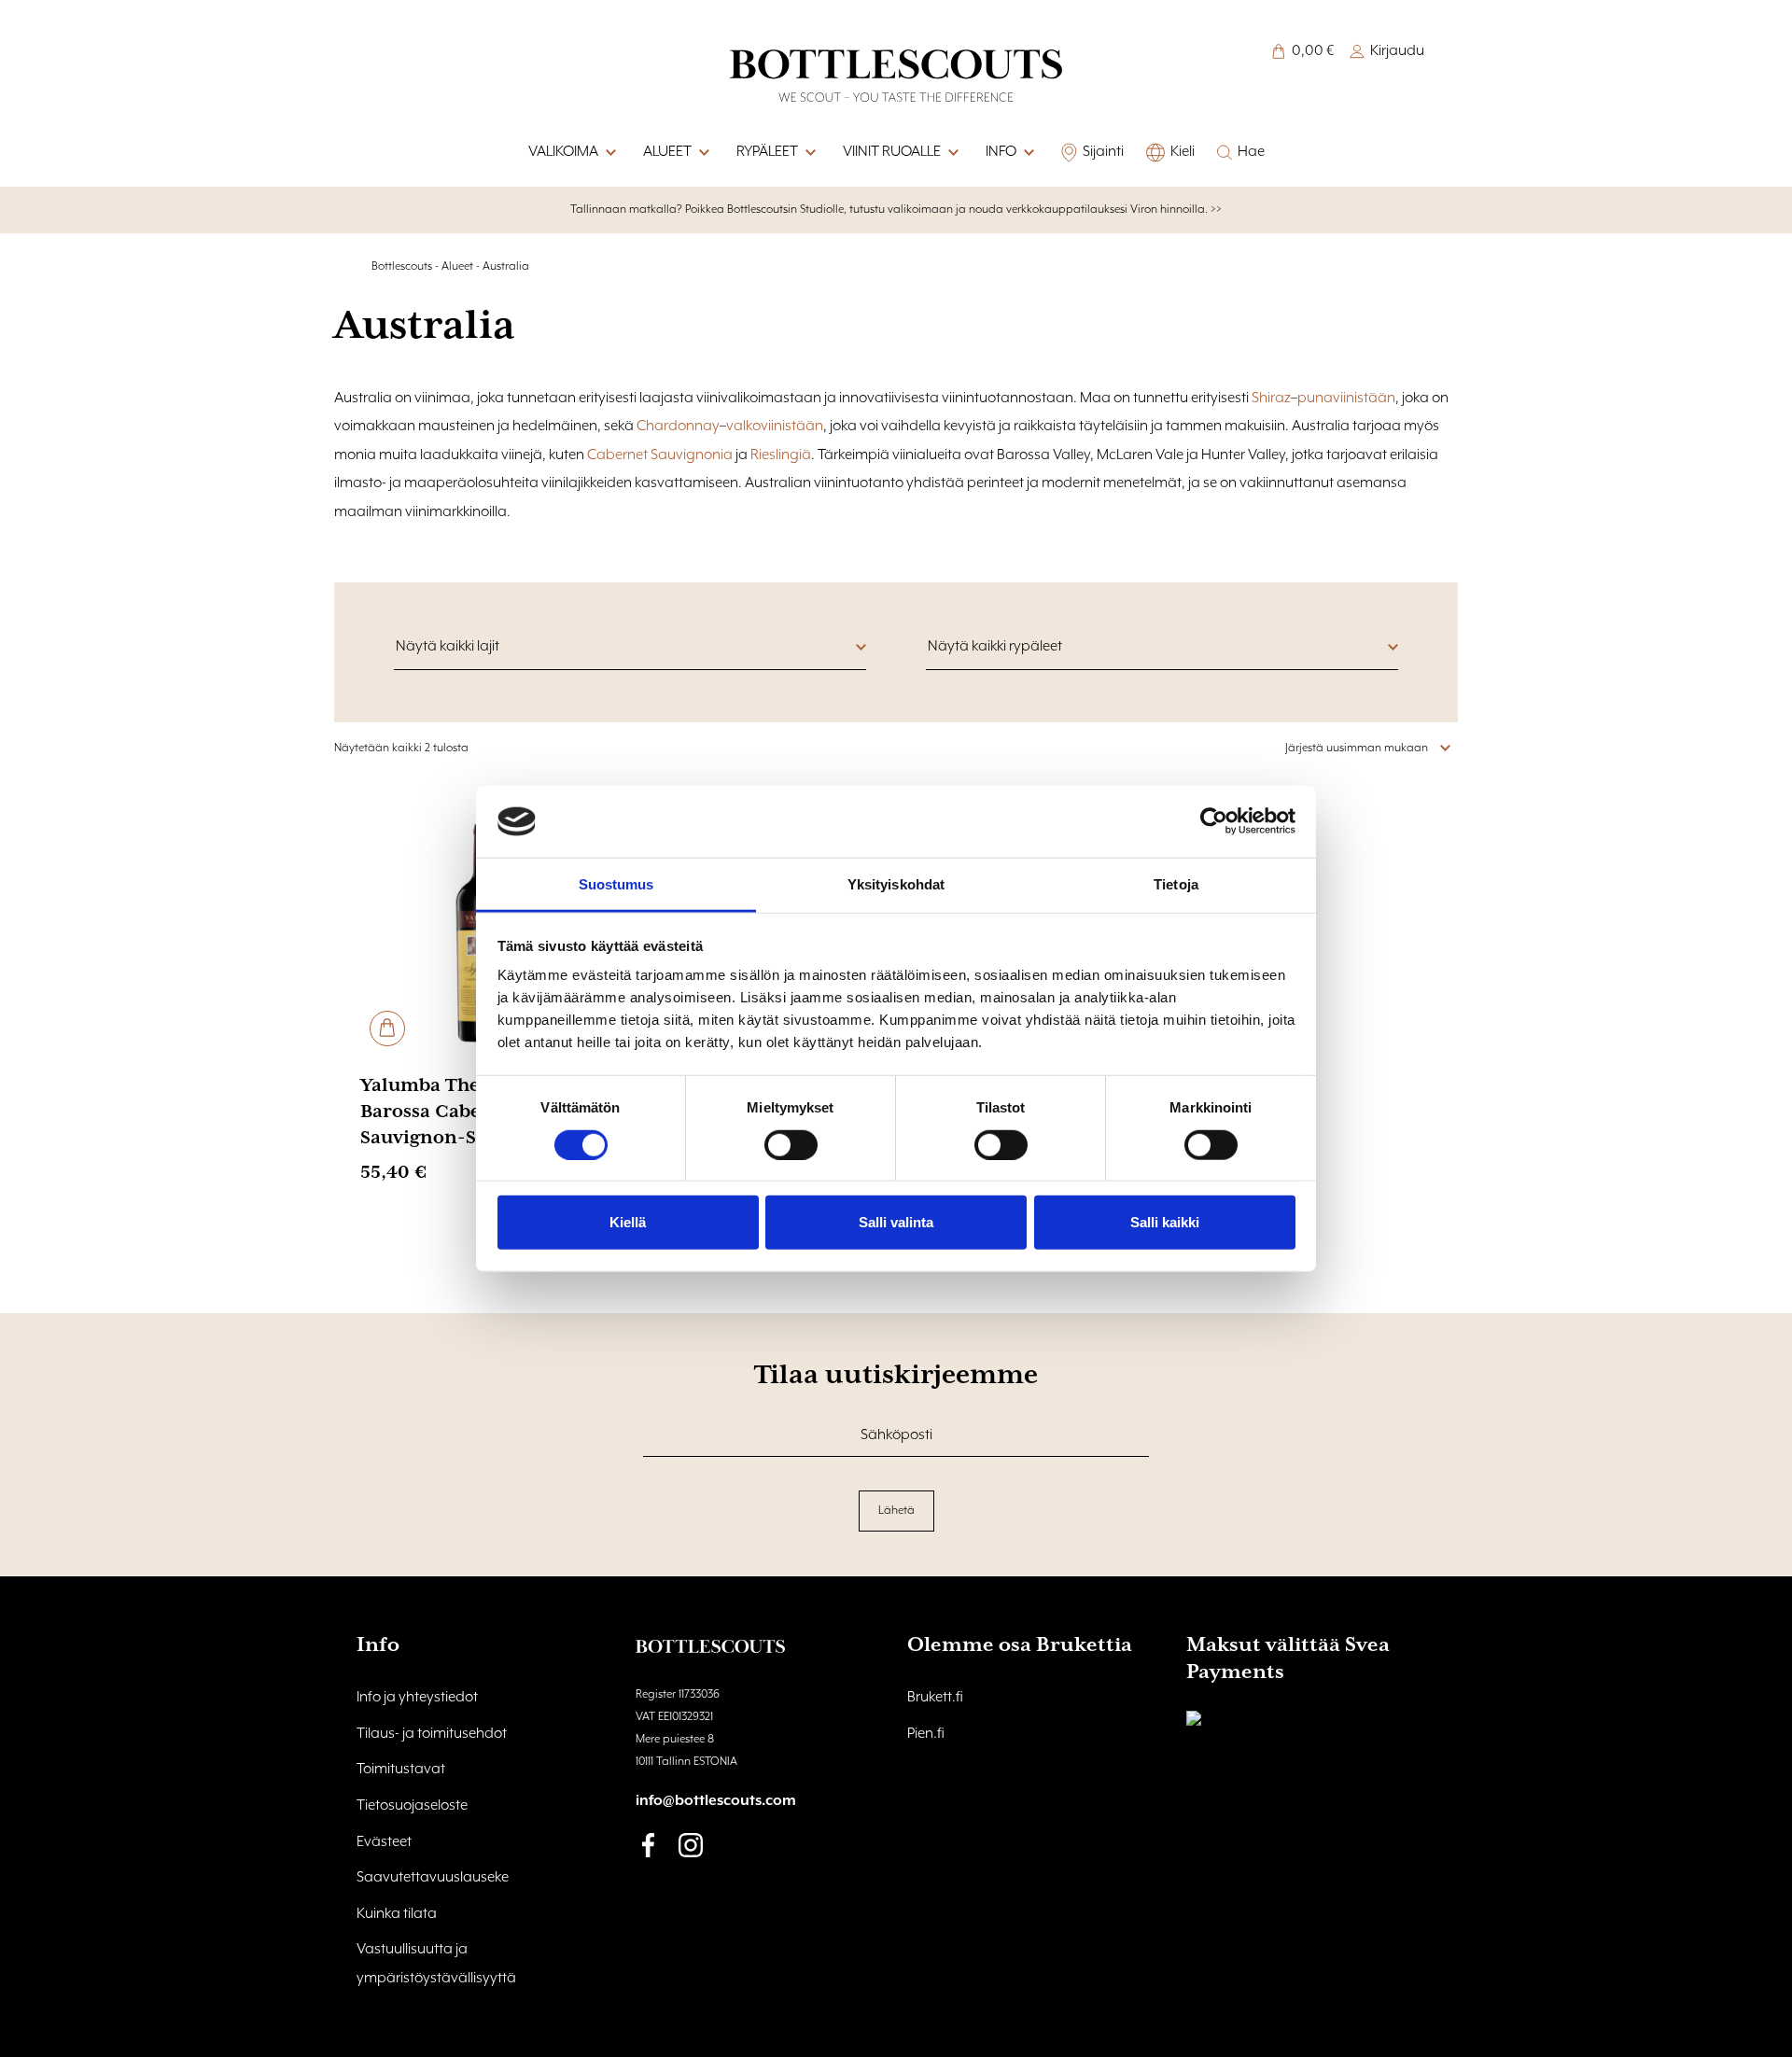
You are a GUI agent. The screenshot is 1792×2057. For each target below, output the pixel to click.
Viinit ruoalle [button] (892, 152)
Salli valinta (896, 1222)
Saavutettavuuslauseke (433, 1878)
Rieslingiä (781, 455)
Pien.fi (926, 1734)
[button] (1028, 153)
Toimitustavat (401, 1770)
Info (1001, 152)
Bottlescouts (402, 266)
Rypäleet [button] (767, 152)
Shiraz (1271, 399)
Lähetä (896, 1511)
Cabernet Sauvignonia (660, 455)
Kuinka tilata (397, 1914)
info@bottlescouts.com (716, 1801)
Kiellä (628, 1222)
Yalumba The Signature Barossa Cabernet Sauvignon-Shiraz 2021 (467, 1112)
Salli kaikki (1165, 1222)
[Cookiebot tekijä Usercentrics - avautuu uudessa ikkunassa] (1214, 821)
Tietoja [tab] (1176, 884)
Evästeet (384, 1842)
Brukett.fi (935, 1698)
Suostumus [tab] (616, 884)
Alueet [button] (667, 152)
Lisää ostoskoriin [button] (387, 1028)
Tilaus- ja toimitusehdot (432, 1734)
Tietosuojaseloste (412, 1806)
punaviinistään (1346, 399)
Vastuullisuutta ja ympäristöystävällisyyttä (436, 1964)
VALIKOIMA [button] (563, 152)
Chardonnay (678, 427)
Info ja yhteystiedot (417, 1698)
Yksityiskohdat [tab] (896, 884)
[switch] (791, 1144)
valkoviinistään (775, 427)
